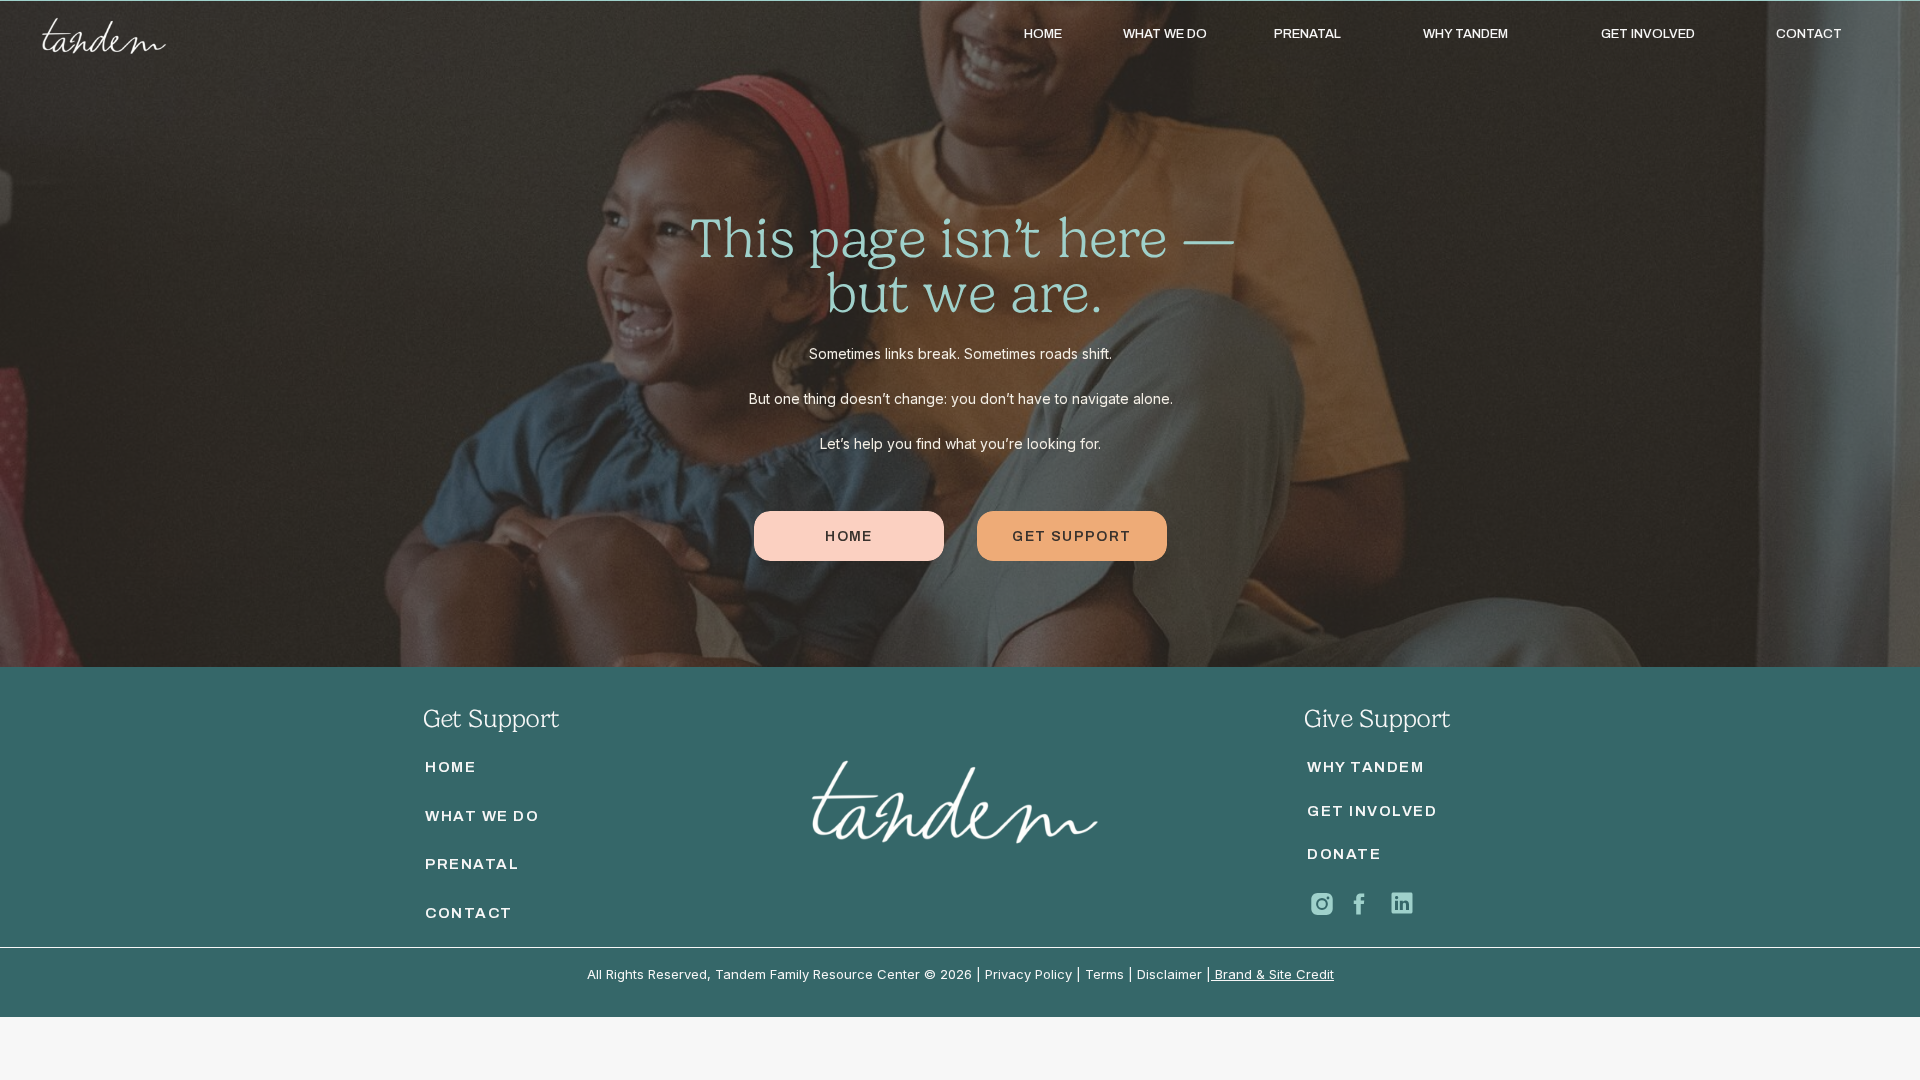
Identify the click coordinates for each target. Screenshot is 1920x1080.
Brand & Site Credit (1272, 974)
